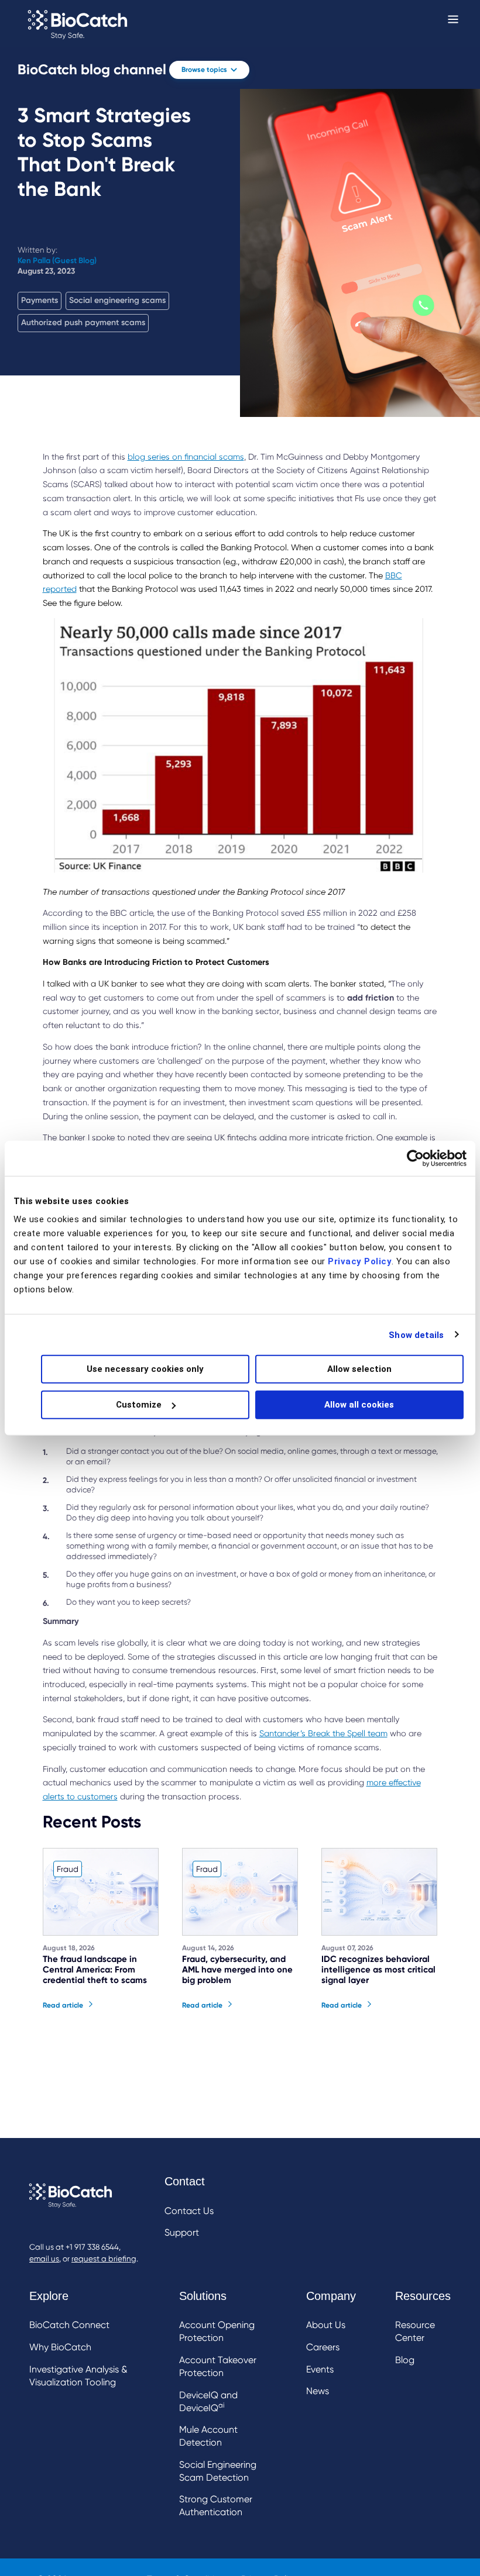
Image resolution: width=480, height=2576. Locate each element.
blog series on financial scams (186, 457)
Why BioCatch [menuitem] (60, 2347)
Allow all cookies (359, 1405)
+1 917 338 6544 (92, 2247)
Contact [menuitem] (185, 2181)
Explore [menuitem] (49, 2296)
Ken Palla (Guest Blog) (57, 261)
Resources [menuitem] (423, 2296)
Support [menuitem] (182, 2232)
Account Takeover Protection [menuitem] (218, 2366)
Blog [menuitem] (405, 2360)
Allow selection (359, 1369)
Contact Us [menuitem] (189, 2211)
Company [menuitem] (331, 2296)
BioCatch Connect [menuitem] (69, 2325)
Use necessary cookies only (145, 1369)
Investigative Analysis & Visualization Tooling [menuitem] (78, 2376)
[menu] (189, 2208)
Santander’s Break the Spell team (323, 1733)
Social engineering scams (117, 300)
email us (44, 2259)
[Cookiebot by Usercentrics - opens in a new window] (415, 1158)
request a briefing (104, 2259)
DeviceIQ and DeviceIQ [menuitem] (208, 2401)
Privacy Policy (360, 1261)
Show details (416, 1334)
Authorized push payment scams (83, 323)
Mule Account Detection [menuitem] (208, 2436)
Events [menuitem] (320, 2369)
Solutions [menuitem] (203, 2296)
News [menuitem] (318, 2391)
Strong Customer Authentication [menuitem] (216, 2506)
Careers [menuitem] (323, 2347)
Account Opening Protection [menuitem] (217, 2331)
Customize (139, 1405)
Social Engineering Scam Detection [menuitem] (218, 2471)
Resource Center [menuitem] (415, 2331)
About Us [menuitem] (326, 2325)
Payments (40, 300)
